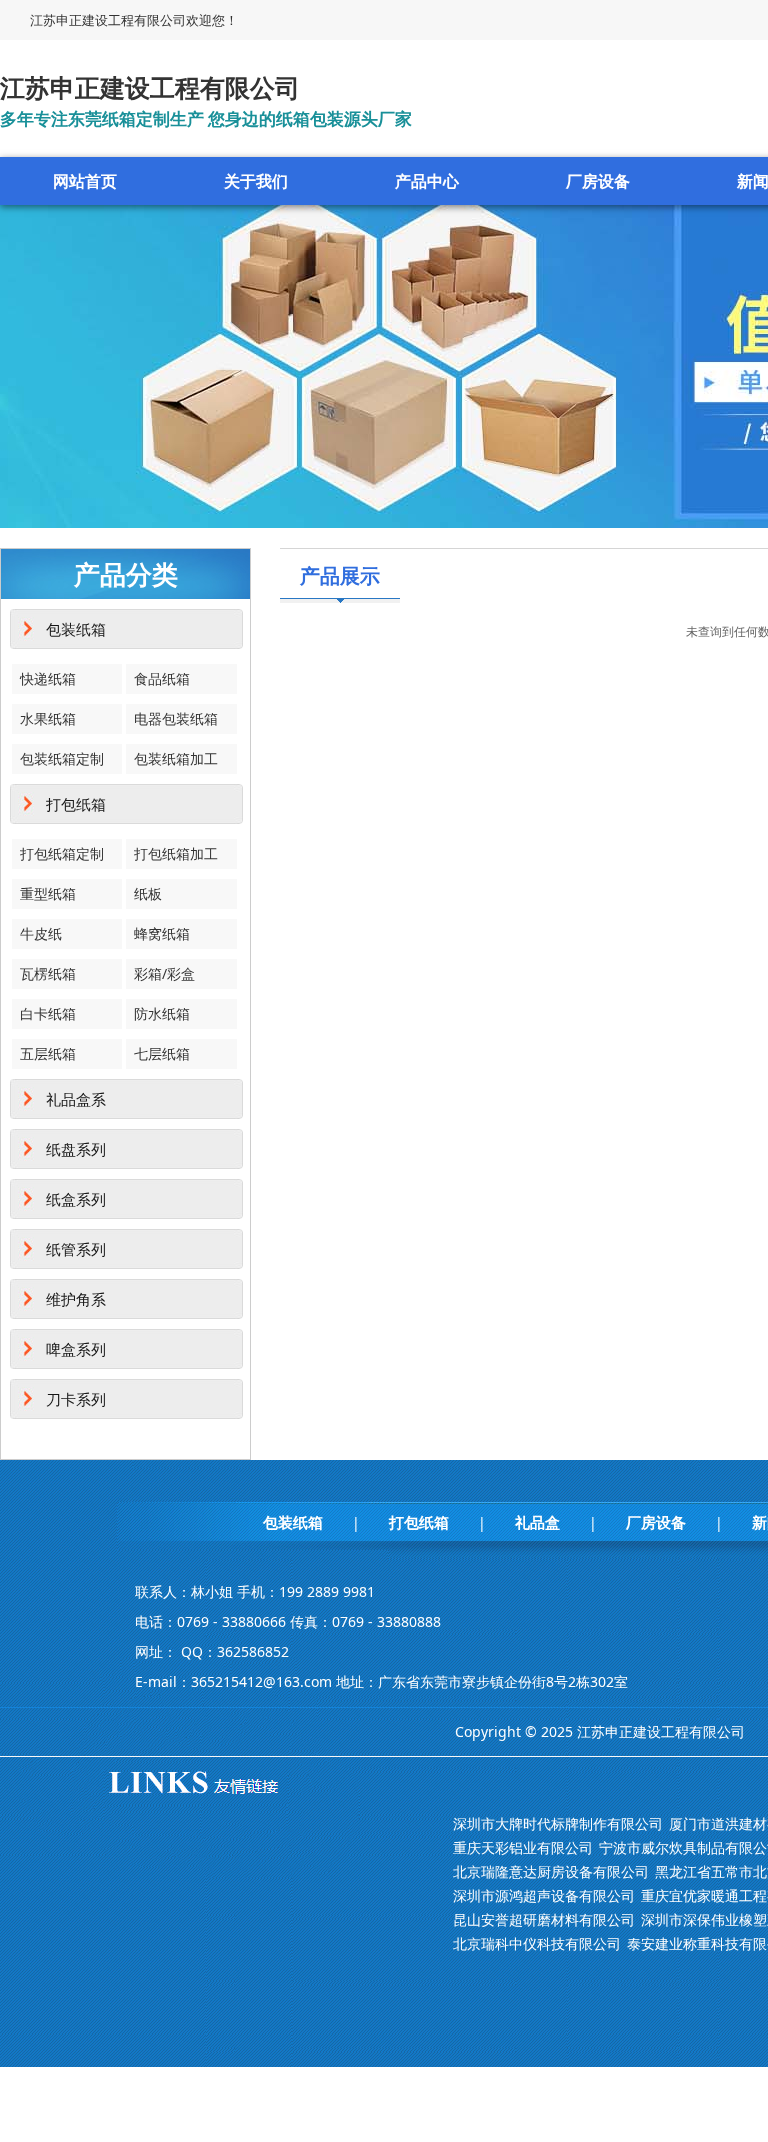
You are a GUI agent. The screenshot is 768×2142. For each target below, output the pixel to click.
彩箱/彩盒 (164, 973)
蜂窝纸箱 (162, 933)
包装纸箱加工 (176, 758)
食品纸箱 (162, 678)
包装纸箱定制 (62, 758)
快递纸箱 (48, 678)
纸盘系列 (76, 1149)
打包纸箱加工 (176, 853)
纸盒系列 (76, 1199)
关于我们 (256, 181)
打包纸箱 (76, 804)
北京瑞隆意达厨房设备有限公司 (551, 1871)
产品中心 (427, 181)
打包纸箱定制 (62, 853)
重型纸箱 (48, 893)
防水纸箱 (162, 1013)
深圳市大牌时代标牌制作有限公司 (558, 1823)
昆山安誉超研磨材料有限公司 (544, 1919)
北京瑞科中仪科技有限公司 (537, 1943)
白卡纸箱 (48, 1013)
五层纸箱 (48, 1053)
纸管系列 (76, 1249)
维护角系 (76, 1299)
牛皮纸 (41, 933)
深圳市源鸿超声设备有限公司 (544, 1895)
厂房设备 (598, 181)
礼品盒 (537, 1522)
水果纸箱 (48, 718)
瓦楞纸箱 (48, 973)
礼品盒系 (76, 1099)
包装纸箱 (76, 629)
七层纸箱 (162, 1053)
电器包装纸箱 (176, 718)
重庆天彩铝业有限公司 (523, 1847)
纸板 (148, 893)
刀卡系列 (76, 1399)
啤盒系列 (76, 1349)
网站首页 (85, 181)
